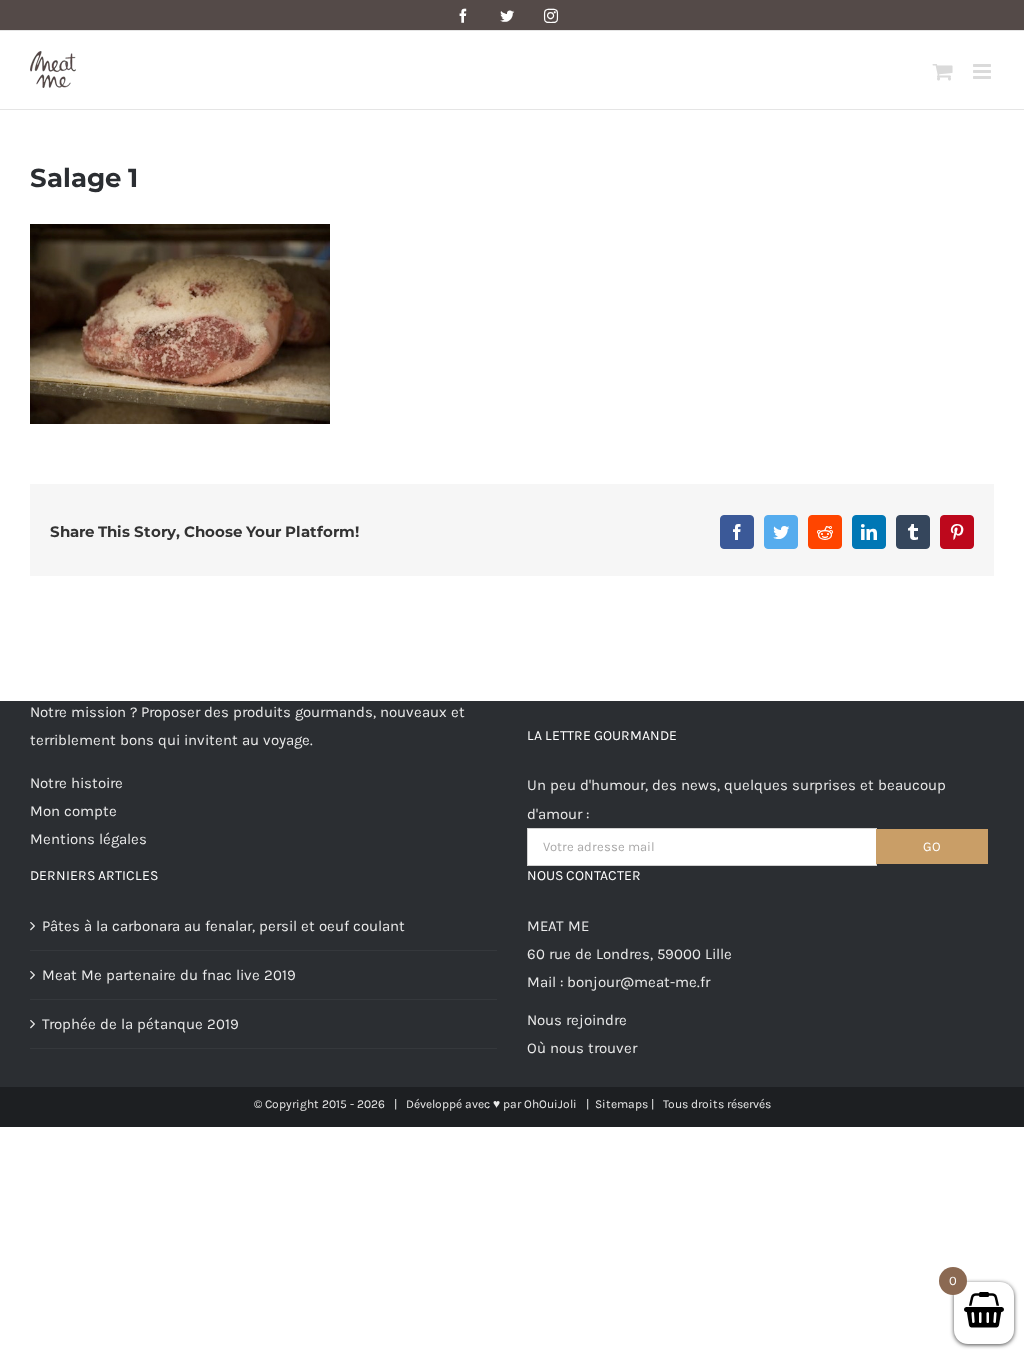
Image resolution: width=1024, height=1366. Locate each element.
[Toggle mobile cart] (943, 71)
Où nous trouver (582, 1048)
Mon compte (73, 811)
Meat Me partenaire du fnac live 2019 (169, 975)
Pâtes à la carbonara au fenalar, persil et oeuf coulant (223, 926)
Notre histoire (76, 783)
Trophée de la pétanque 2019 (140, 1024)
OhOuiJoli (550, 1104)
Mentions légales (88, 839)
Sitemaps (621, 1104)
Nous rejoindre (577, 1020)
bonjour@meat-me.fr (638, 982)
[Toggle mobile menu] (983, 71)
